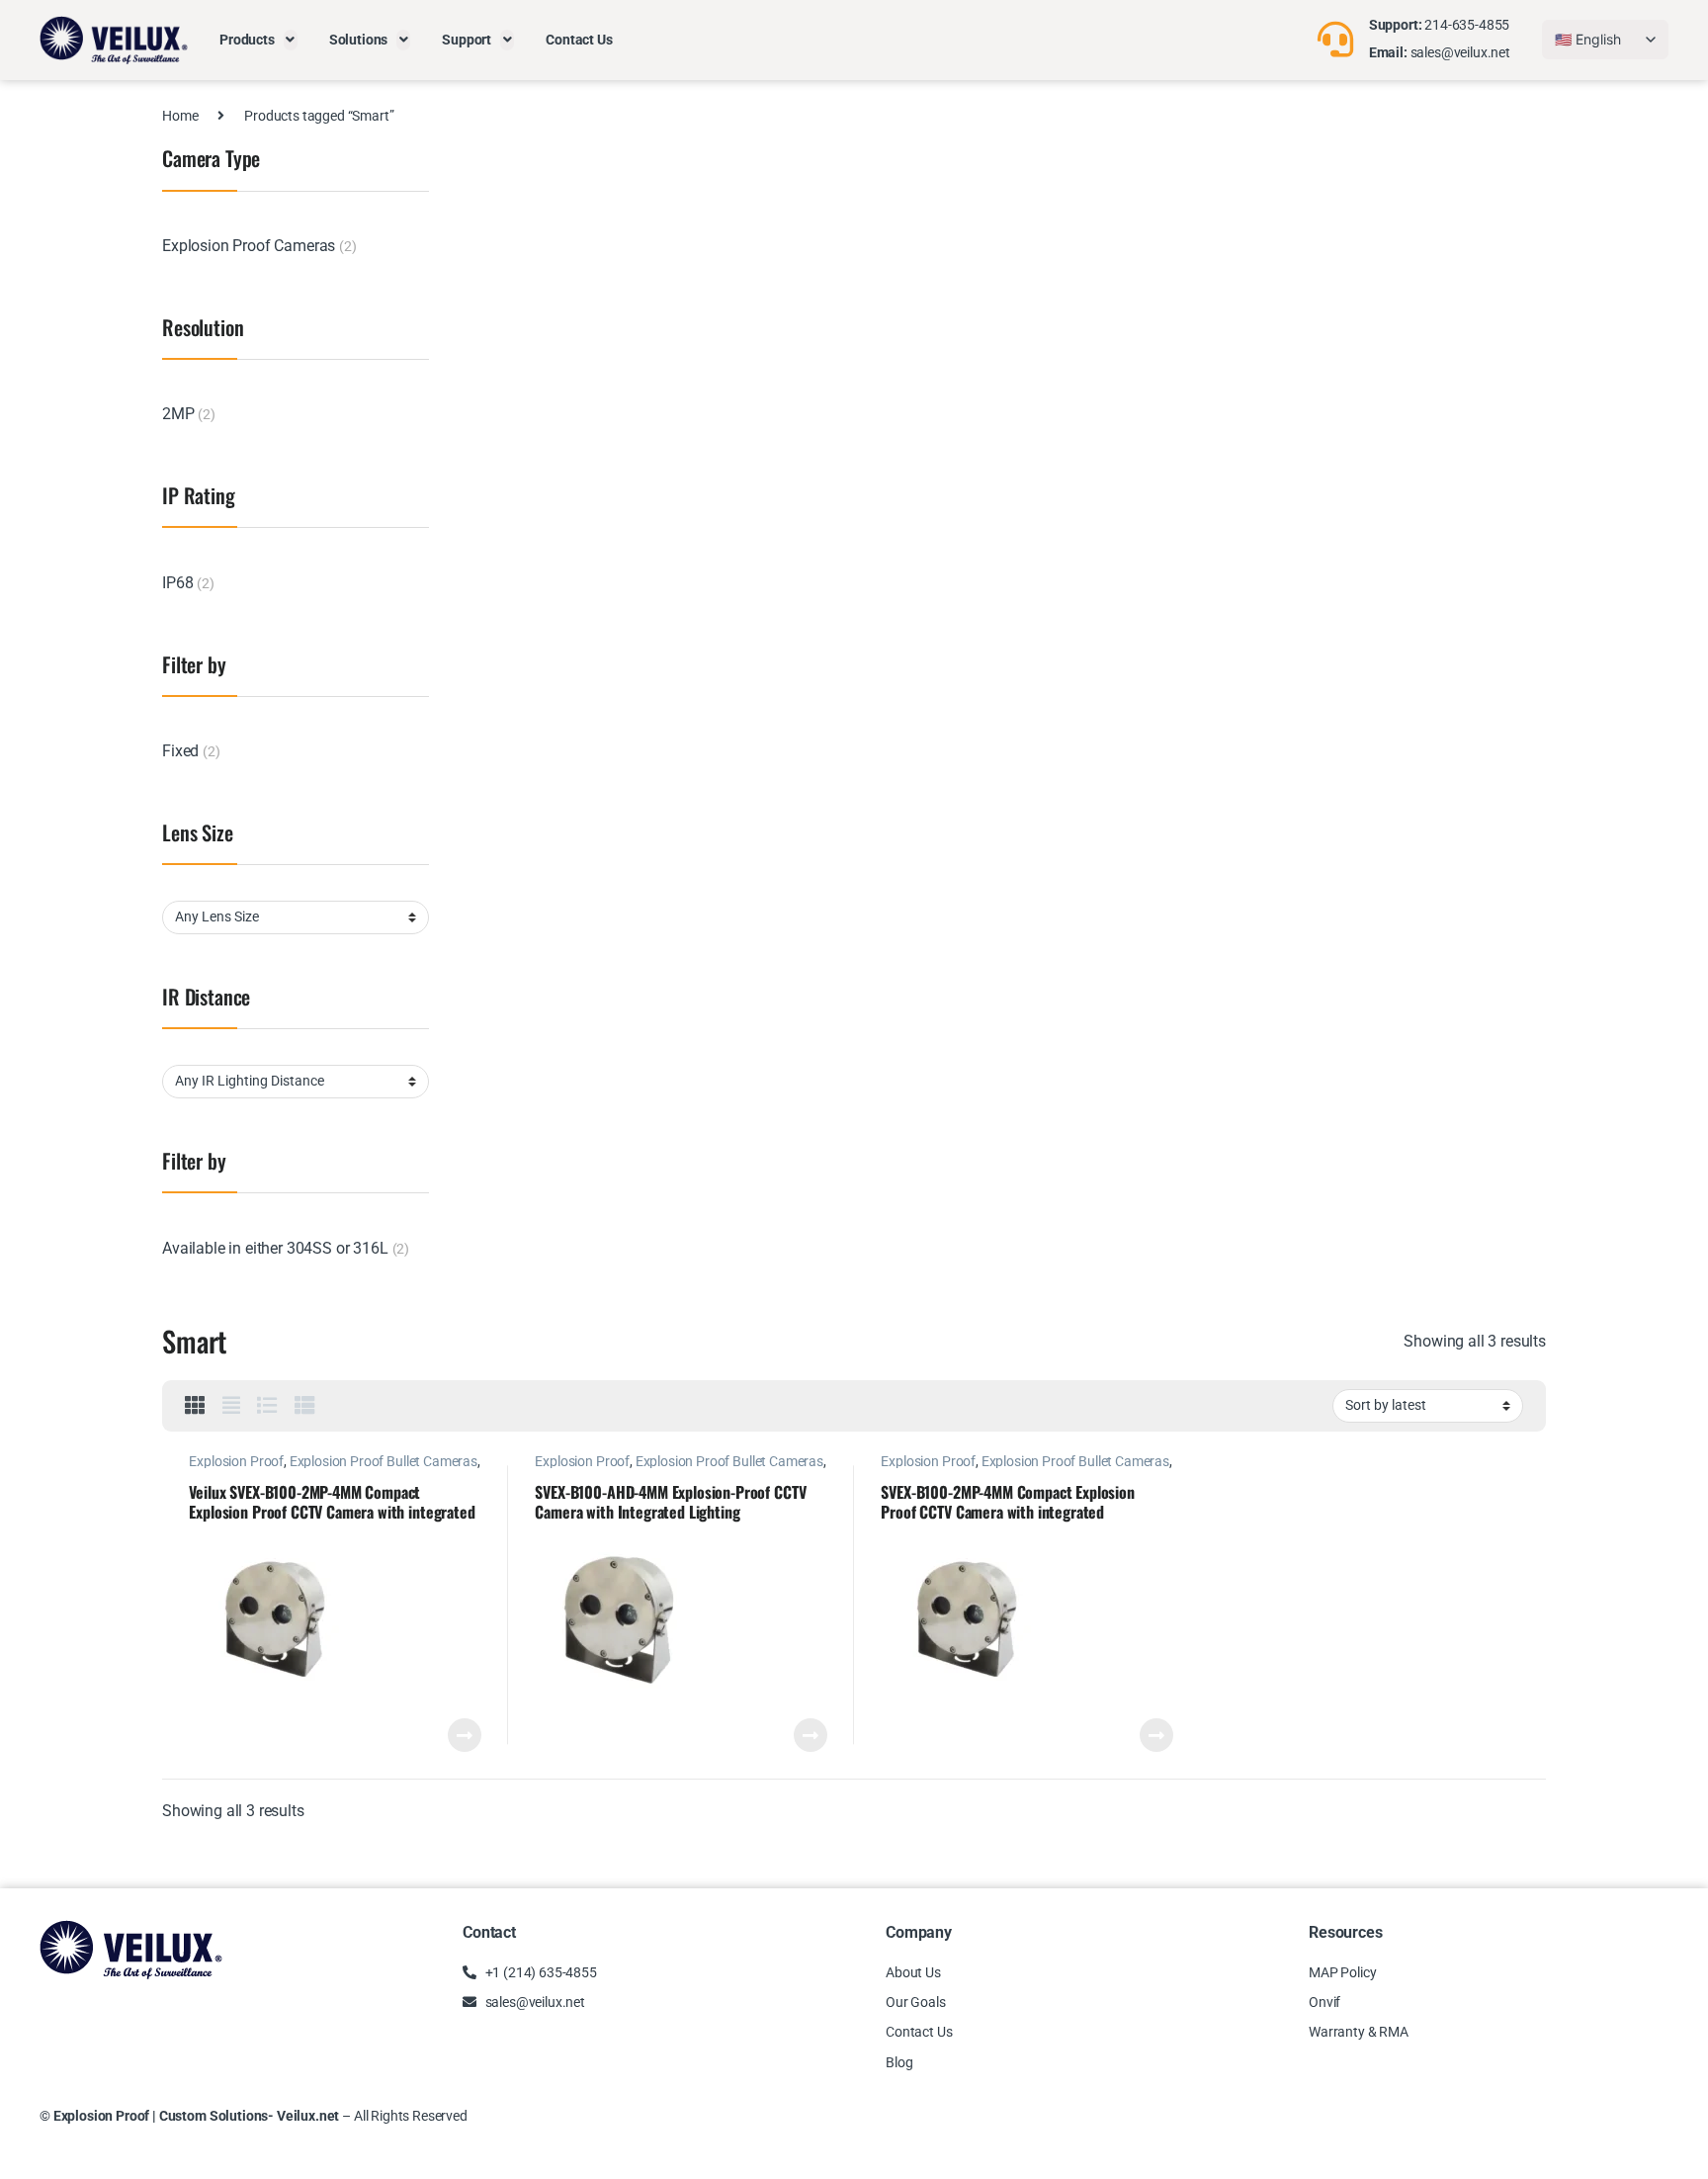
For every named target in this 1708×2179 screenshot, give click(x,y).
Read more (465, 1735)
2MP (178, 414)
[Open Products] (291, 40)
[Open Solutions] (403, 40)
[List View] (267, 1406)
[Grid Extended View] (231, 1406)
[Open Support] (507, 40)
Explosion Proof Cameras (249, 246)
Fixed (180, 751)
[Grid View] (195, 1406)
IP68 (177, 583)
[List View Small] (305, 1406)
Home (180, 116)
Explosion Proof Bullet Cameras (384, 1461)
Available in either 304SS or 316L (275, 1248)
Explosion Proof (236, 1461)
